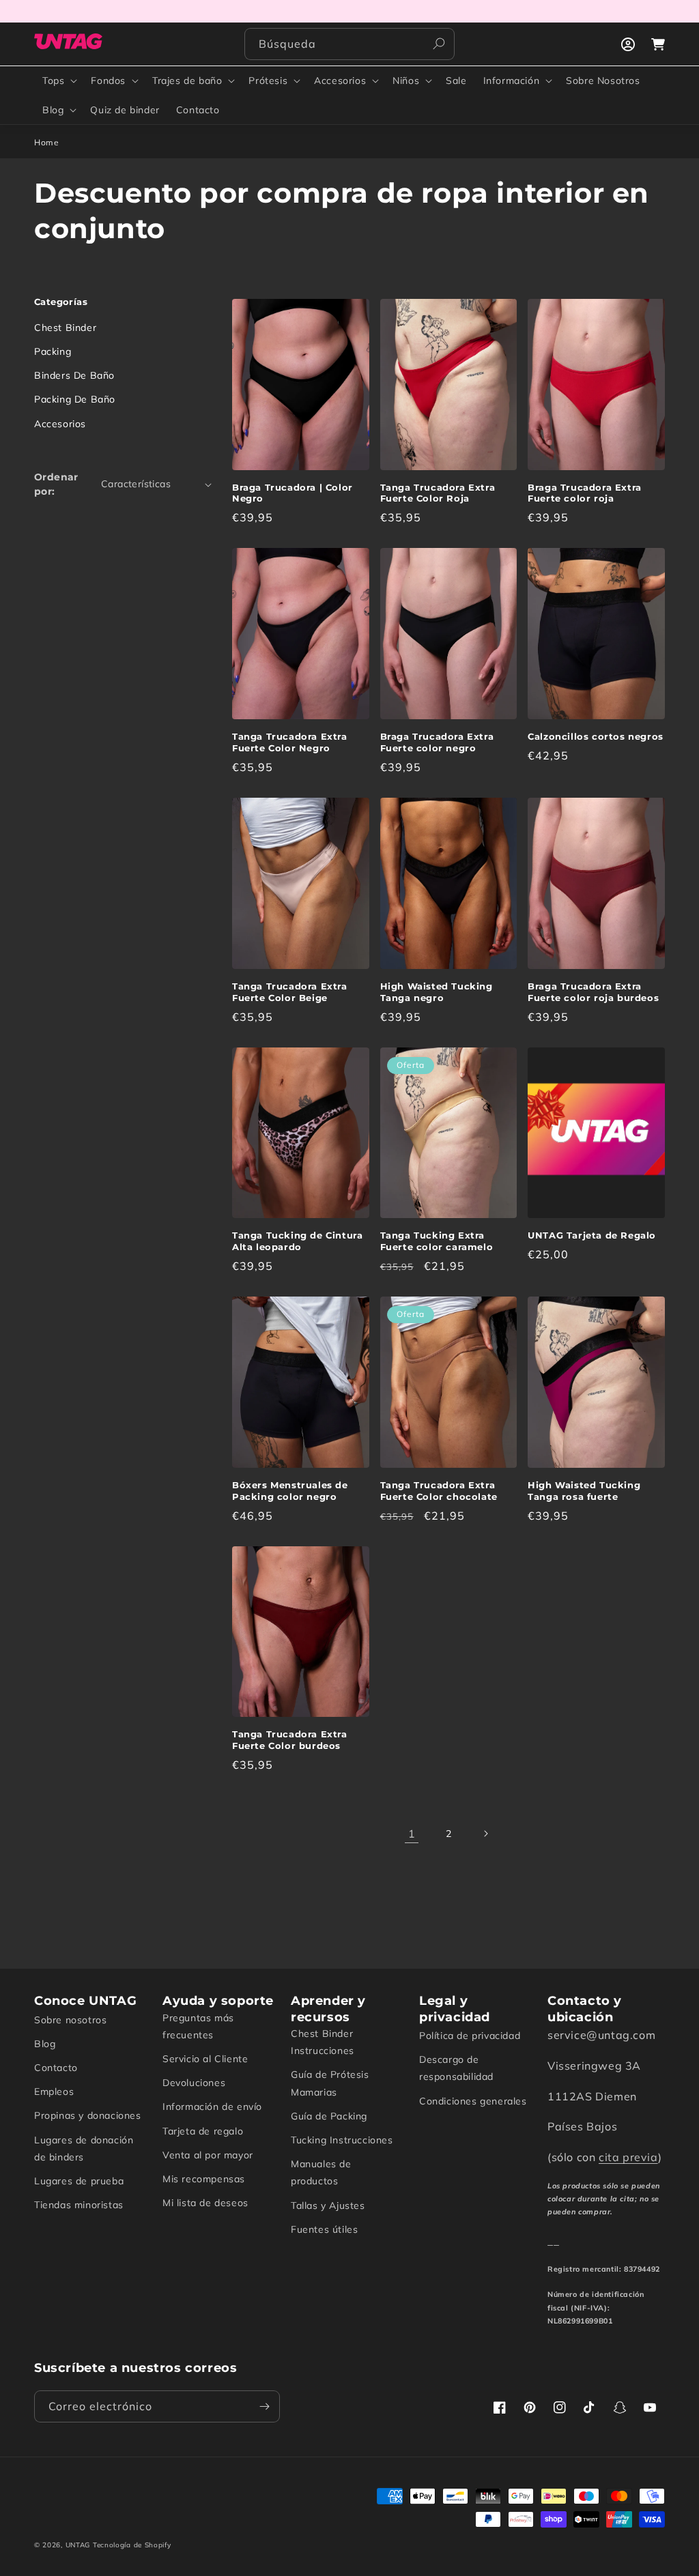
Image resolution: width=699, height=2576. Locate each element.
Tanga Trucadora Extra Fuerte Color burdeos (290, 1740)
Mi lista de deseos (205, 2203)
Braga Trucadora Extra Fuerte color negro (437, 742)
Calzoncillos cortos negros (596, 736)
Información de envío (212, 2107)
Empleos (54, 2092)
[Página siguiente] (485, 1834)
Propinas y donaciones (88, 2115)
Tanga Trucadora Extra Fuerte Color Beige (290, 992)
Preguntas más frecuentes (198, 2026)
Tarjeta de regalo (203, 2131)
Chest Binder (65, 328)
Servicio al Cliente (205, 2059)
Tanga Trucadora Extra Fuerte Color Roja (438, 493)
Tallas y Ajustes (328, 2205)
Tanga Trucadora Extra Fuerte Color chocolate (439, 1491)
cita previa (628, 2157)
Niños (406, 81)
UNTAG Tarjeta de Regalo (592, 1235)
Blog (53, 110)
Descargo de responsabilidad (456, 2068)
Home (46, 142)
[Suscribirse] (264, 2406)
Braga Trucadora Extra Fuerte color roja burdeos (593, 992)
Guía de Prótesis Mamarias (330, 2083)
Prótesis (268, 81)
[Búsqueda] (439, 44)
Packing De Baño (75, 399)
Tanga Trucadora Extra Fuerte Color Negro (290, 742)
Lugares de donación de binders (84, 2148)
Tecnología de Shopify (132, 2545)
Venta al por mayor (208, 2155)
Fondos (108, 81)
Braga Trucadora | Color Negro (293, 493)
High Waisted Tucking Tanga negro (437, 992)
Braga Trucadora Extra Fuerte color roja (585, 493)
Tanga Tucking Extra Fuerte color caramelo (437, 1241)
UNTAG (78, 2545)
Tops (53, 81)
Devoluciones (194, 2083)
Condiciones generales (473, 2101)
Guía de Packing (329, 2116)
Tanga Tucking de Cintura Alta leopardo (297, 1241)
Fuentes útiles (324, 2229)
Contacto (56, 2068)
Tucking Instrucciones (342, 2140)
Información (512, 81)
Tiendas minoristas (79, 2205)
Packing (53, 351)
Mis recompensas (204, 2179)
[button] (58, 81)
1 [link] (412, 1834)
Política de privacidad (470, 2036)
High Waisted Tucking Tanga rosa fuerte (584, 1491)
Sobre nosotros (70, 2020)
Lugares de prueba (79, 2181)
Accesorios (340, 81)
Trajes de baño (187, 81)
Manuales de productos (321, 2172)
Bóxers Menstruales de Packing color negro (290, 1491)
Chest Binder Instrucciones (323, 2042)
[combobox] (349, 44)
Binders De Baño (74, 375)
